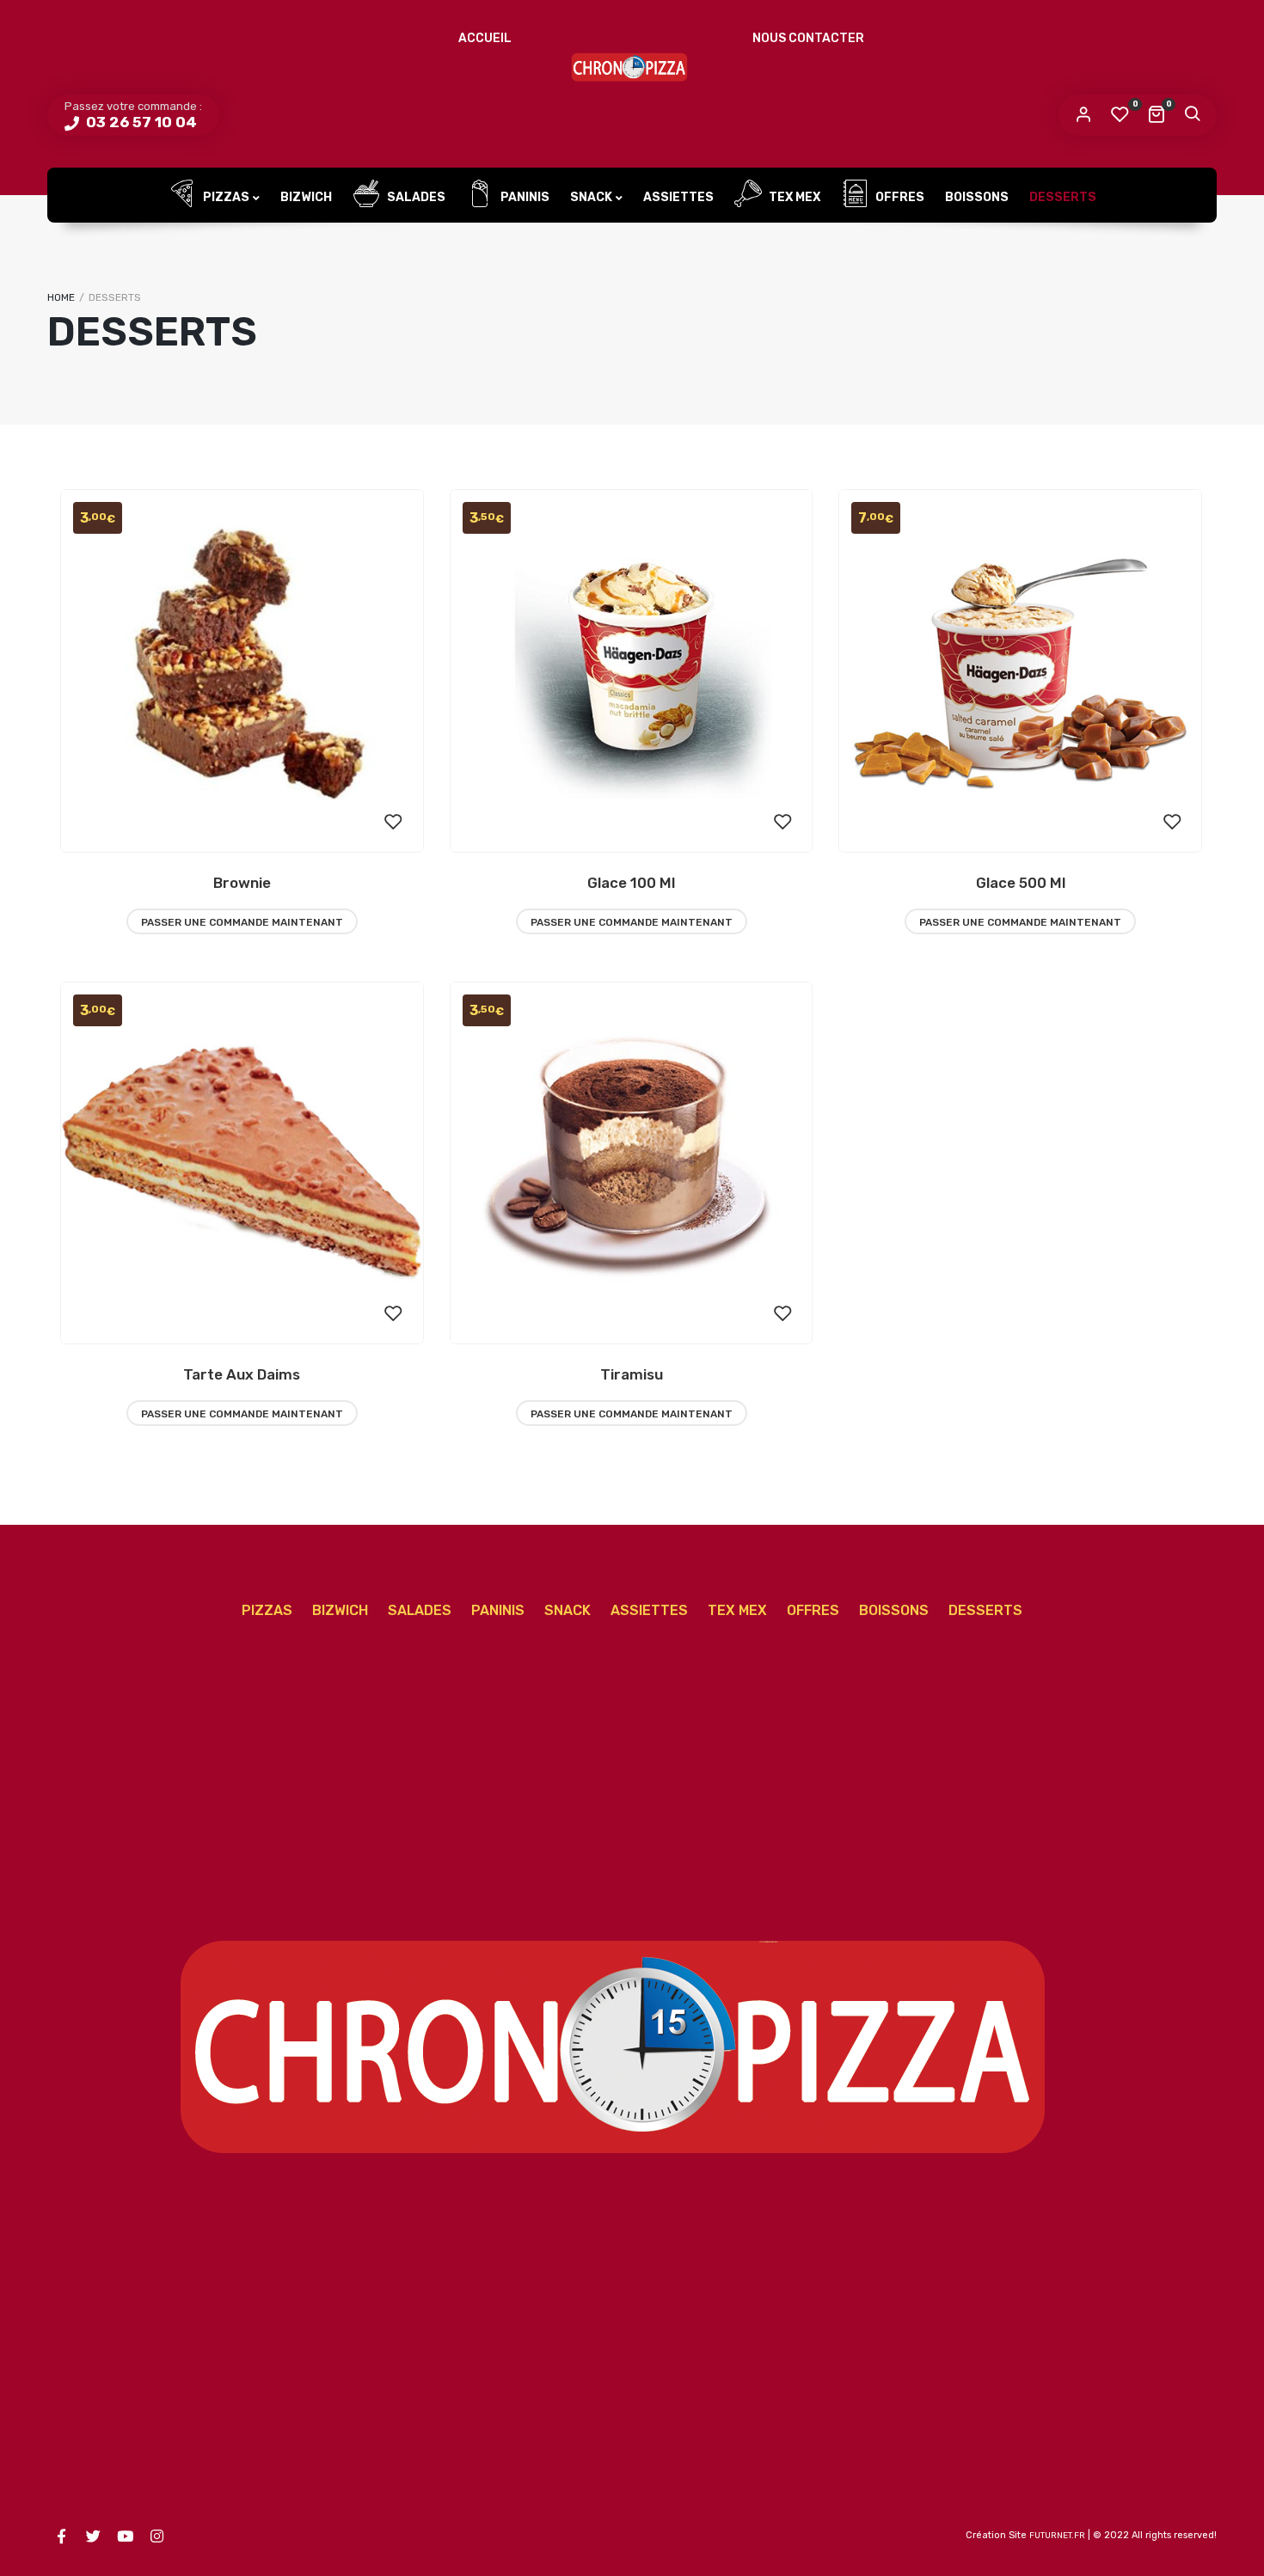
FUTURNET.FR (1057, 2536)
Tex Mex (793, 197)
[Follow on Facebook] (61, 2536)
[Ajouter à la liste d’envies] (394, 823)
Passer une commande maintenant (242, 922)
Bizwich (306, 197)
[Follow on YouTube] (125, 2536)
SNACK (591, 197)
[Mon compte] (1083, 115)
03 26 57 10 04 (140, 122)
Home (61, 297)
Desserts (1063, 197)
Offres (899, 197)
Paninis (524, 197)
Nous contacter (808, 38)
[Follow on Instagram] (156, 2536)
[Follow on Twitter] (93, 2536)
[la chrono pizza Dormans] (632, 64)
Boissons (977, 197)
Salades (415, 197)
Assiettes (678, 197)
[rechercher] (1192, 115)
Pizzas (225, 197)
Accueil (485, 38)
